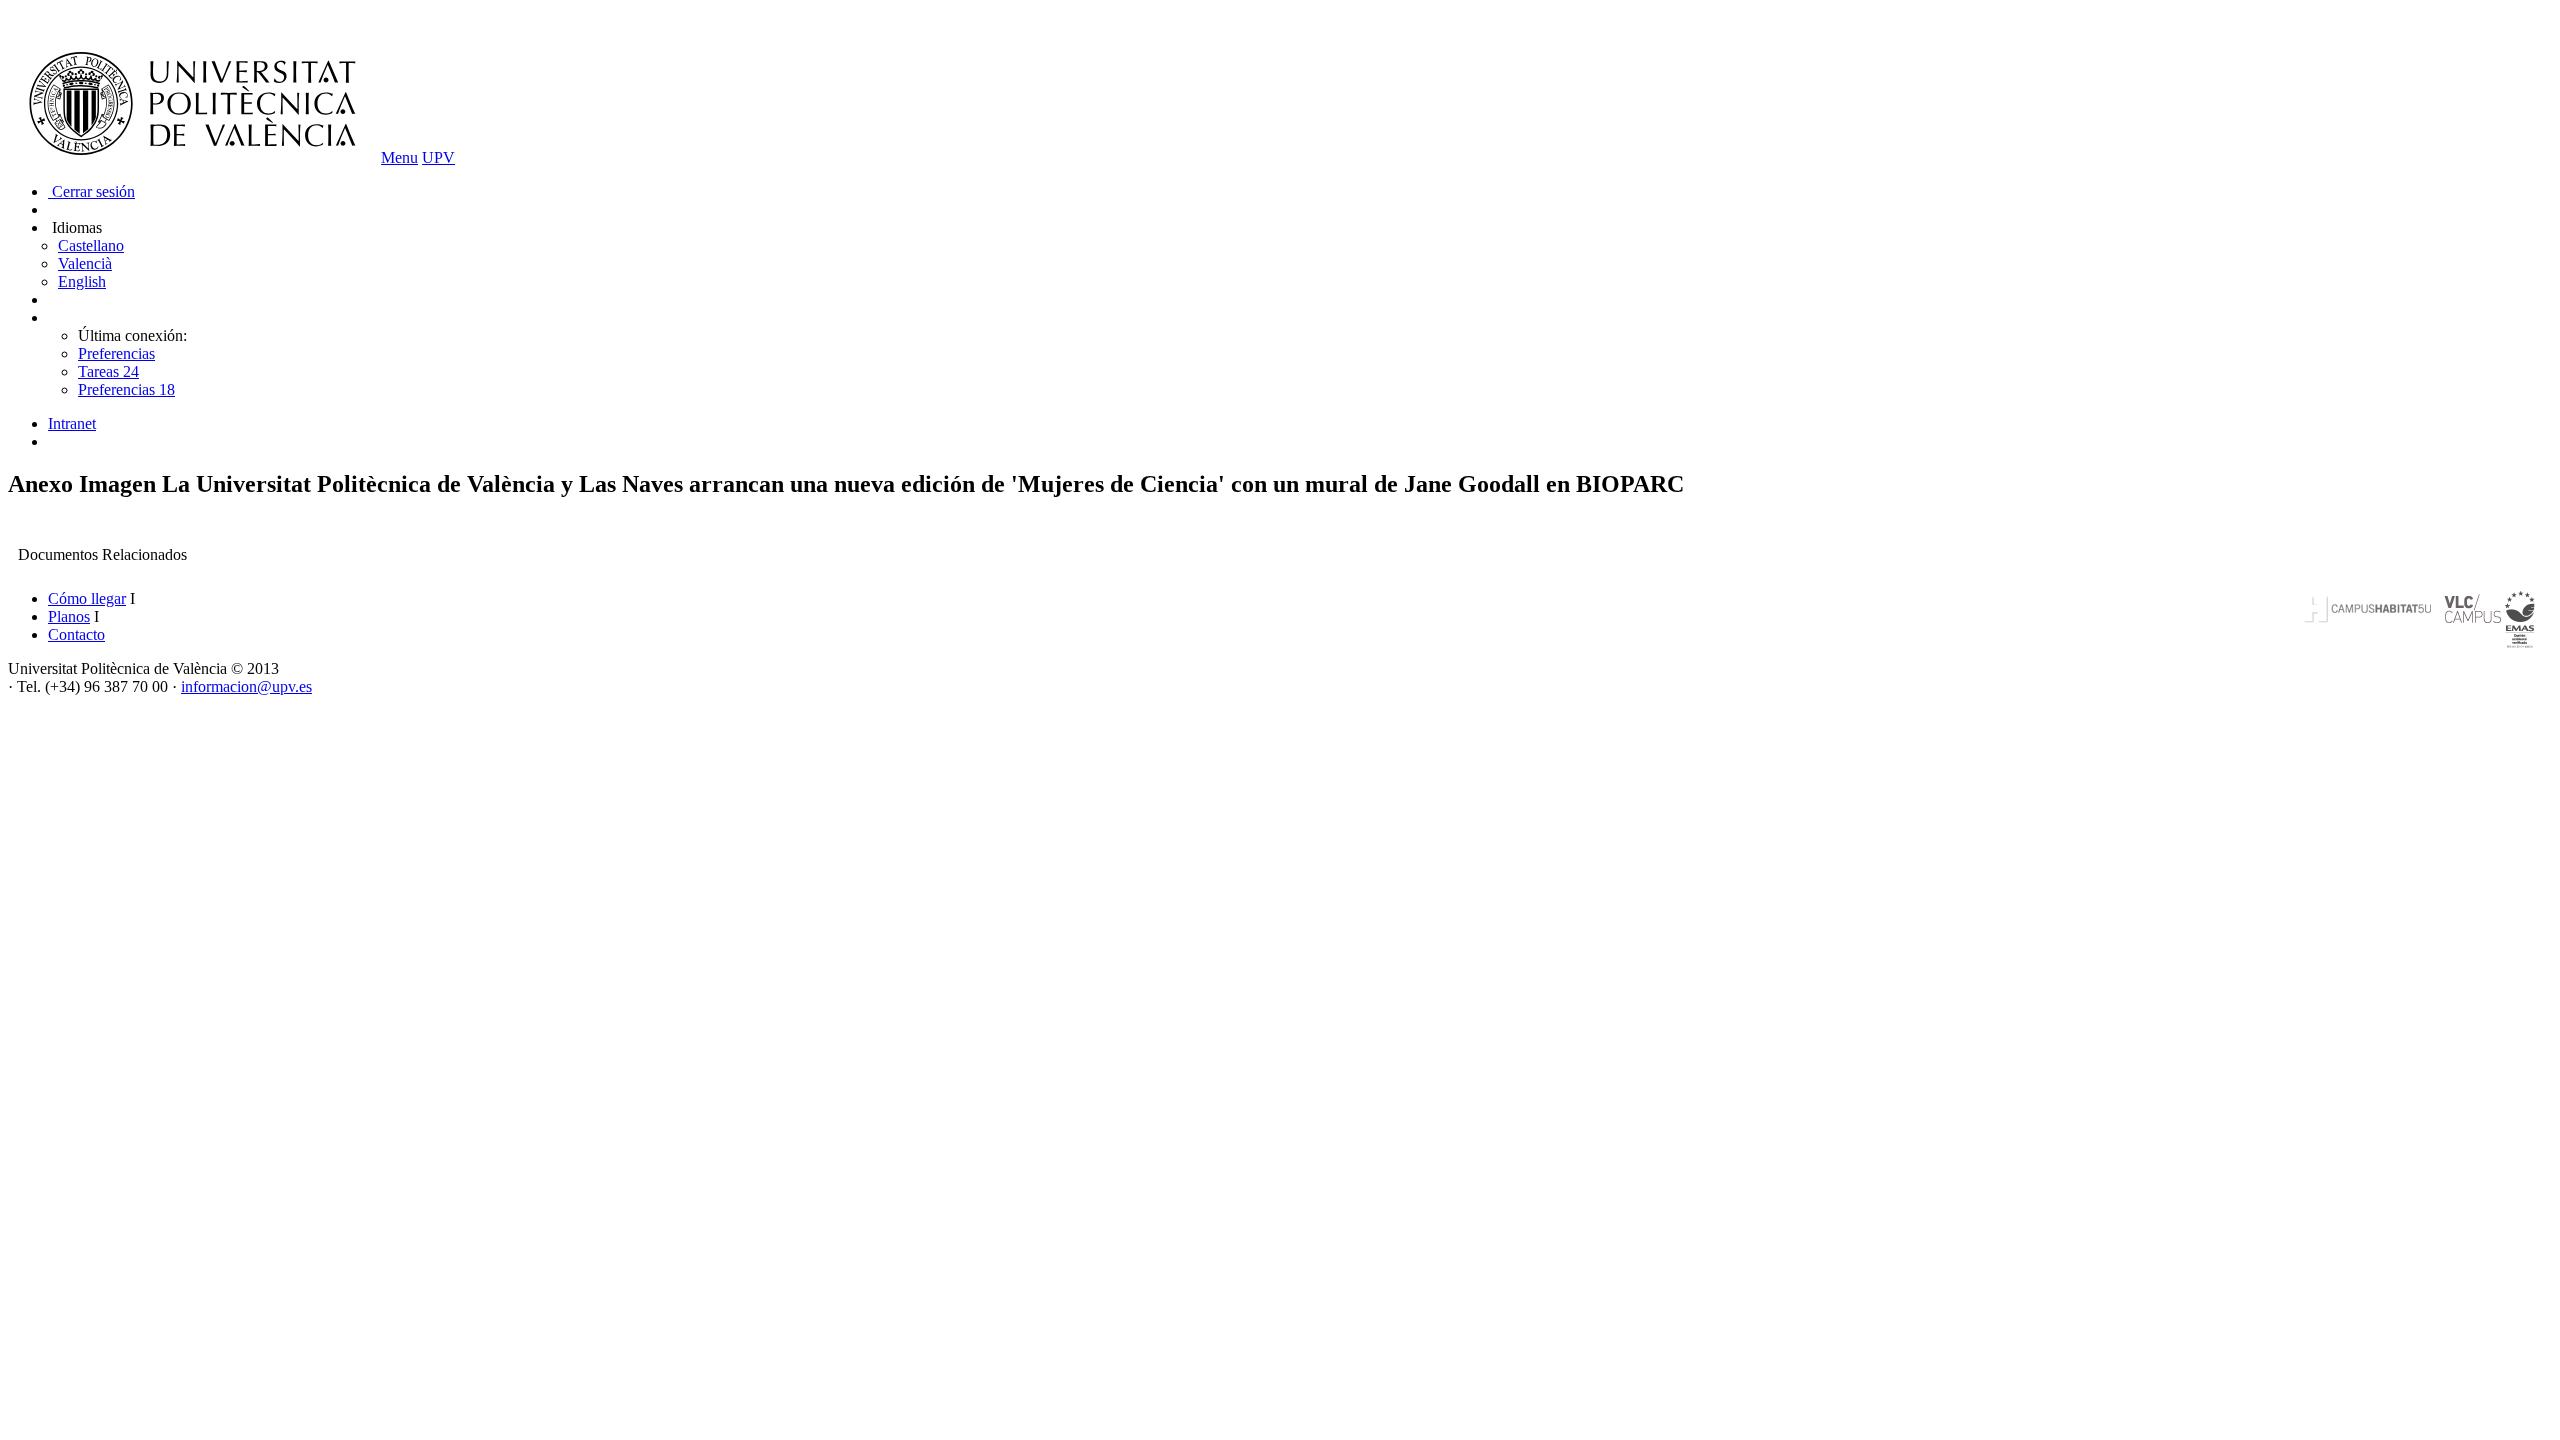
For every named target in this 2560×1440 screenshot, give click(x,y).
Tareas (108, 371)
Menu (399, 157)
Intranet (72, 423)
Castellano (91, 245)
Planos (69, 616)
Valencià (85, 263)
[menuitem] (1300, 424)
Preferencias (116, 353)
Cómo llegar (87, 598)
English (82, 281)
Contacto (76, 634)
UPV (438, 157)
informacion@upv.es (246, 686)
